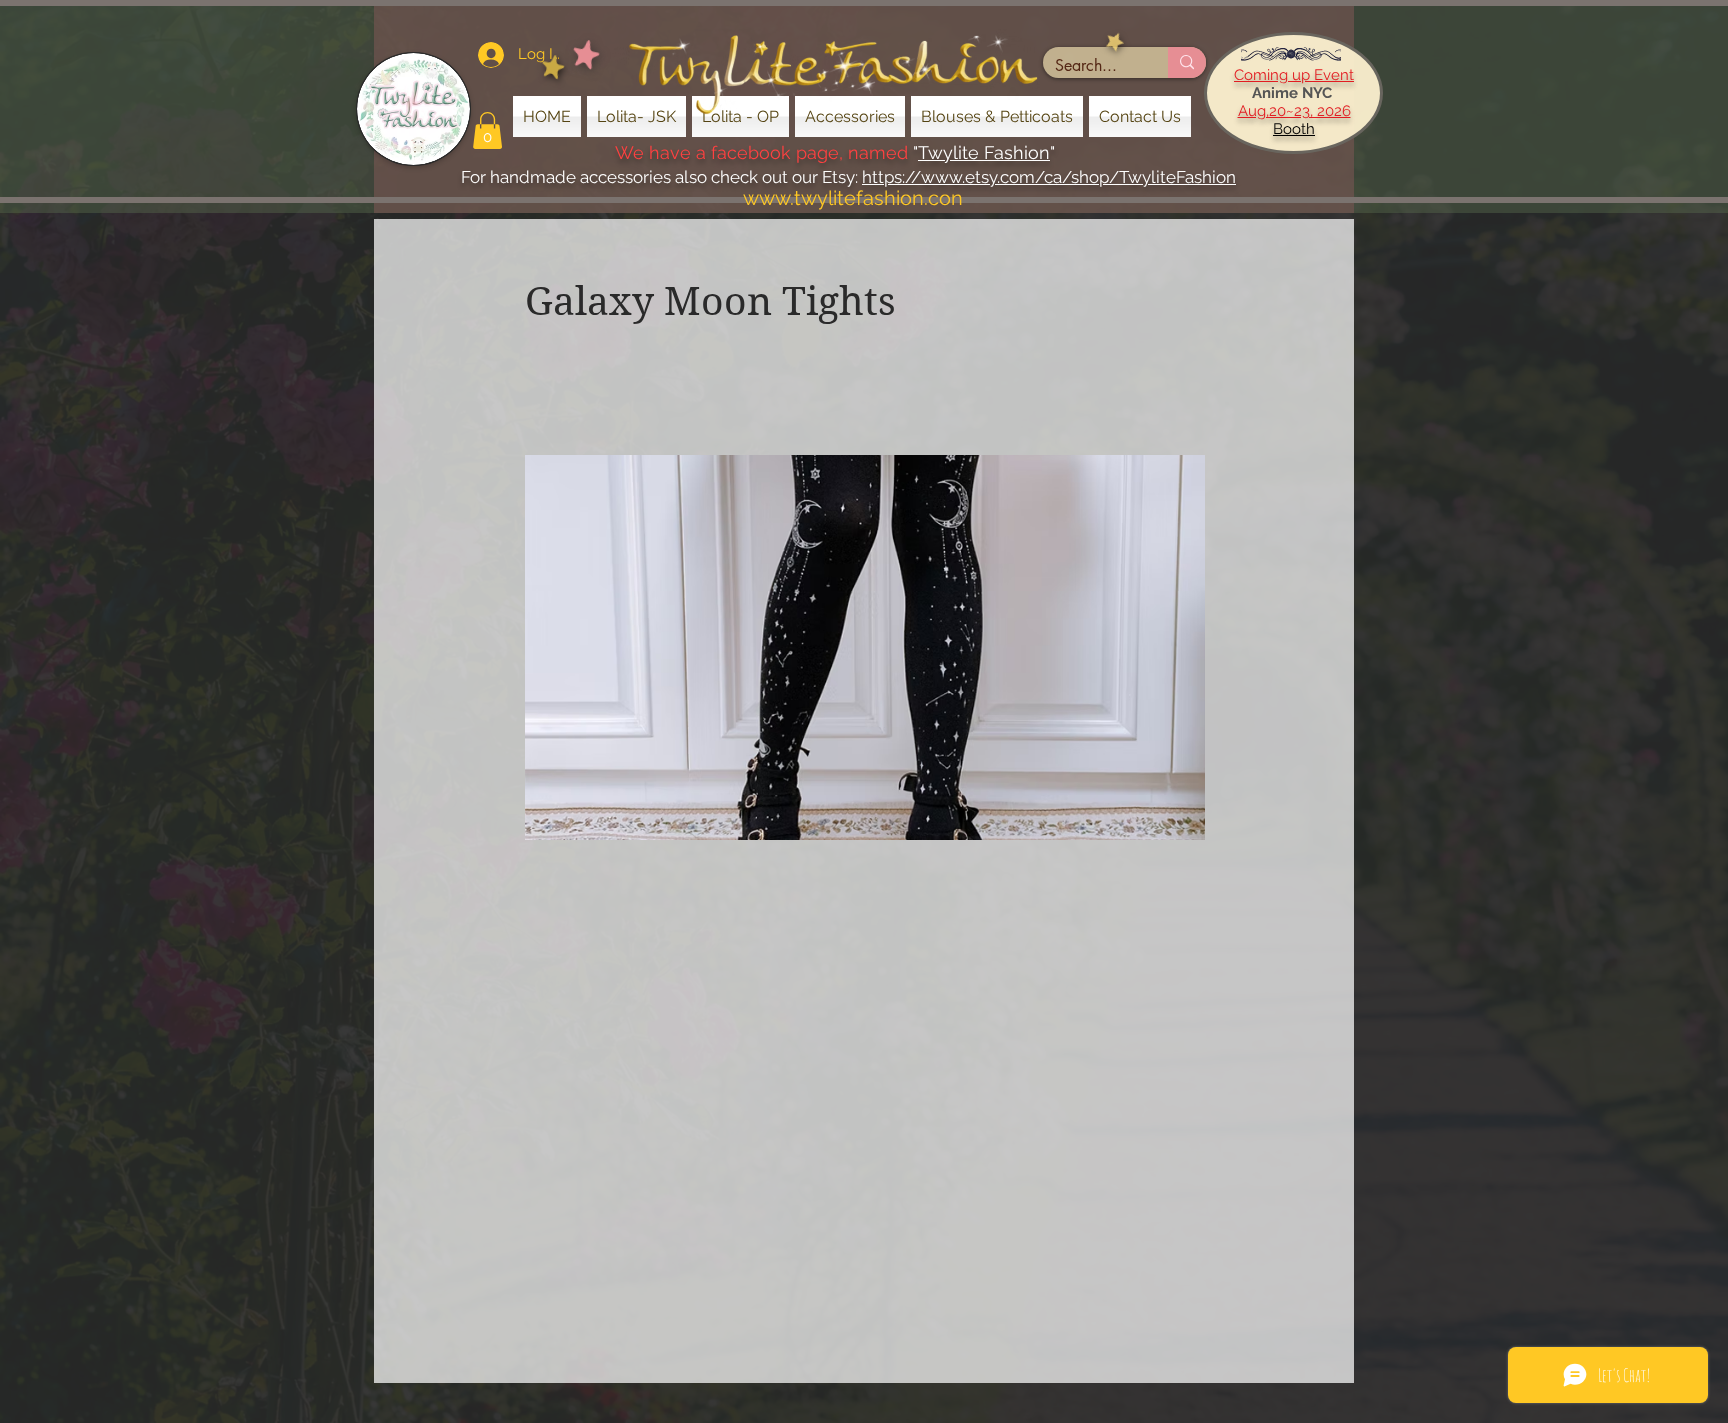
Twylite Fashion (984, 152)
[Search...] (1187, 62)
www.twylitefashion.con (853, 198)
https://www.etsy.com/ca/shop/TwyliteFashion (1049, 177)
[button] (487, 130)
